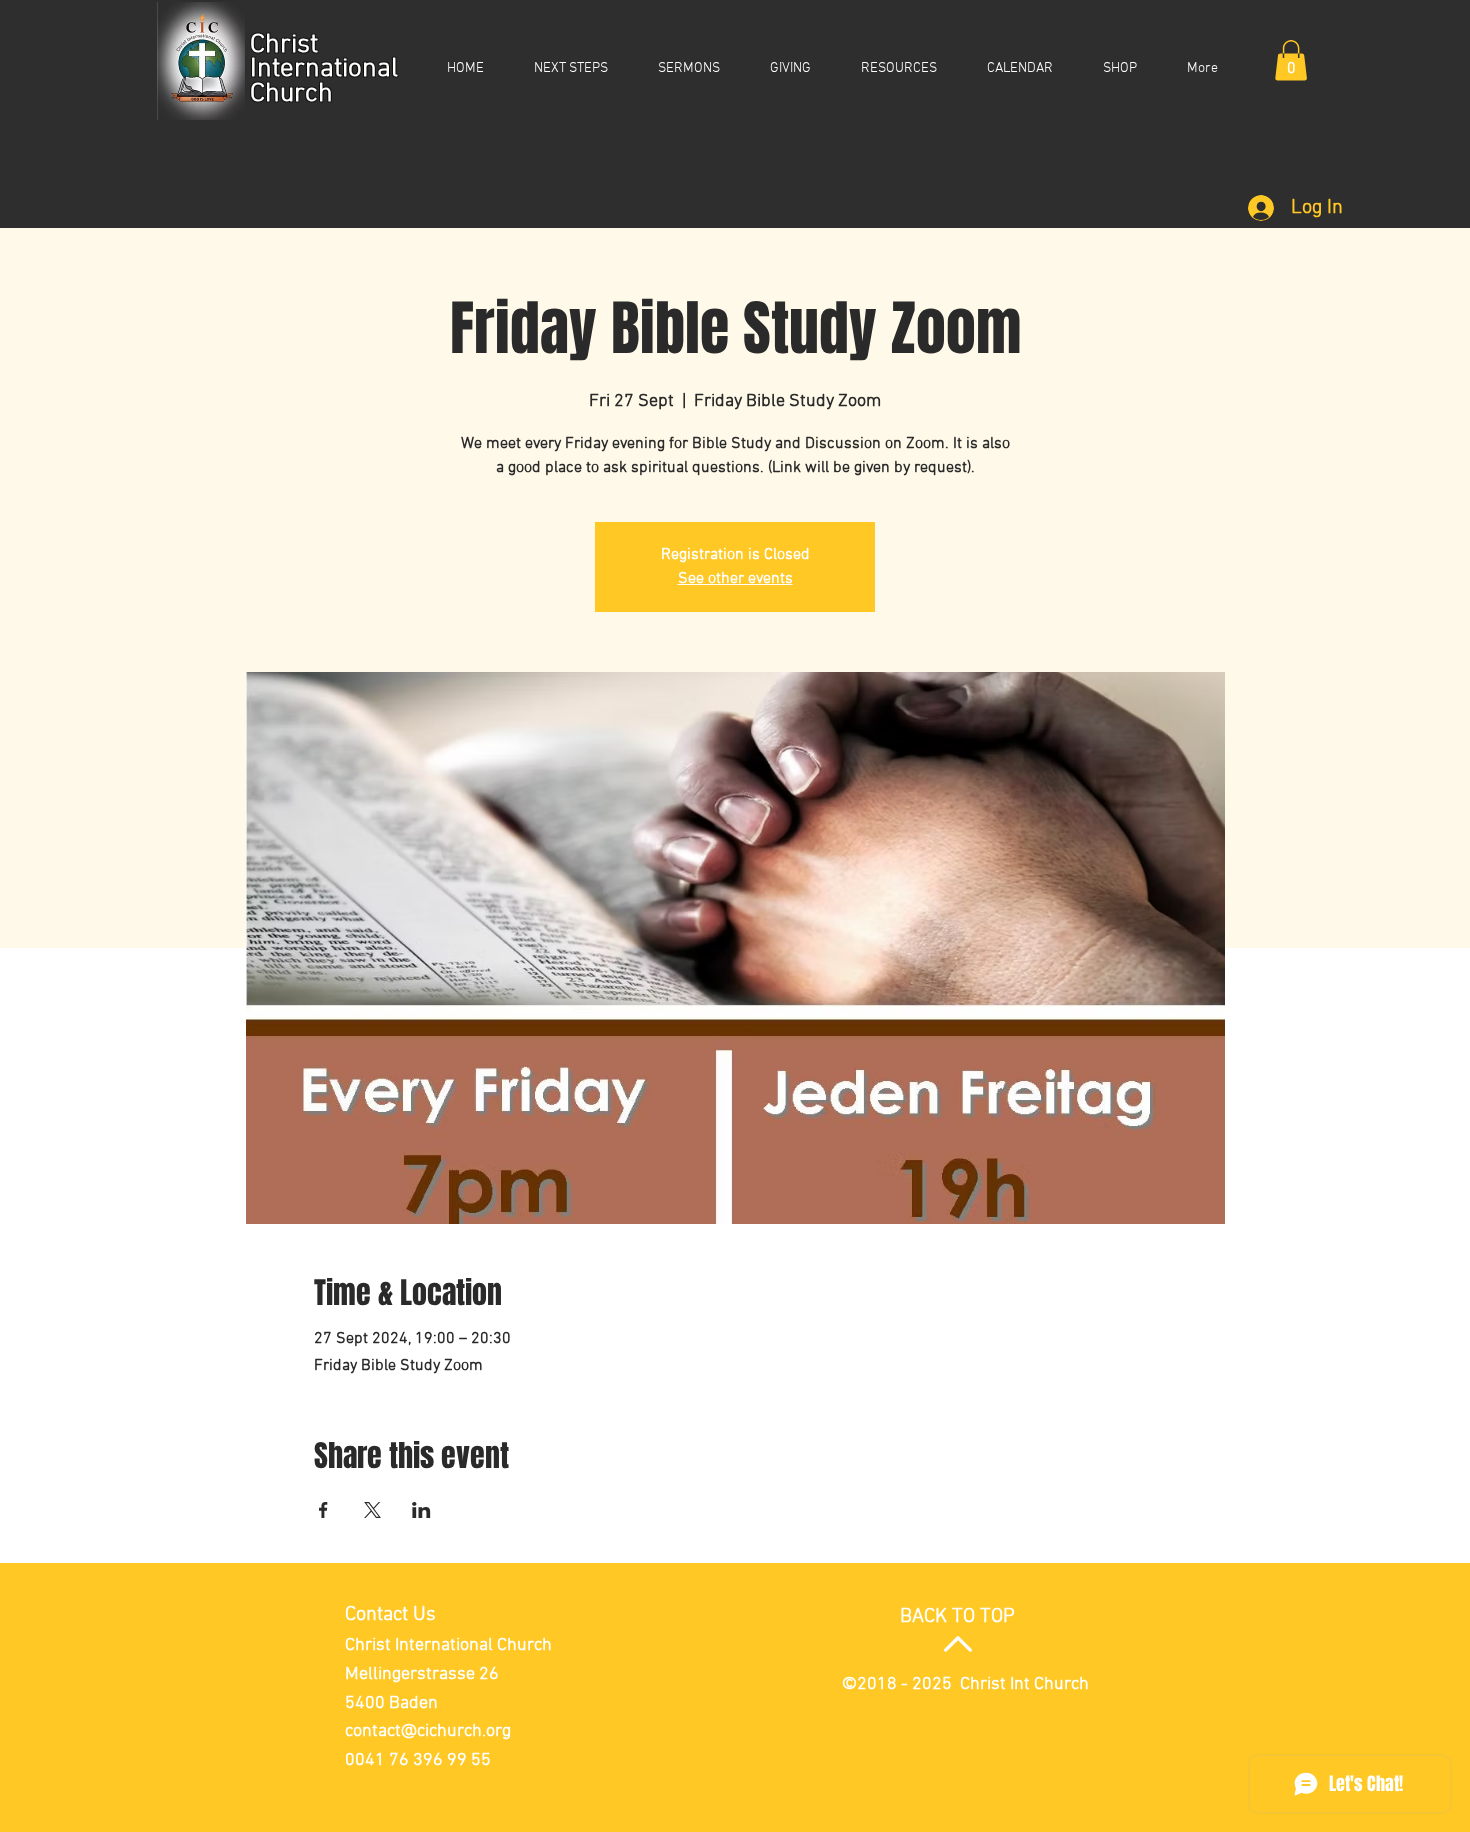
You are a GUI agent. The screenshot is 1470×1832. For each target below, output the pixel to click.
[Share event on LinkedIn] (421, 1510)
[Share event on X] (372, 1510)
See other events (735, 579)
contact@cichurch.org (428, 1731)
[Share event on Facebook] (323, 1510)
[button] (1291, 60)
